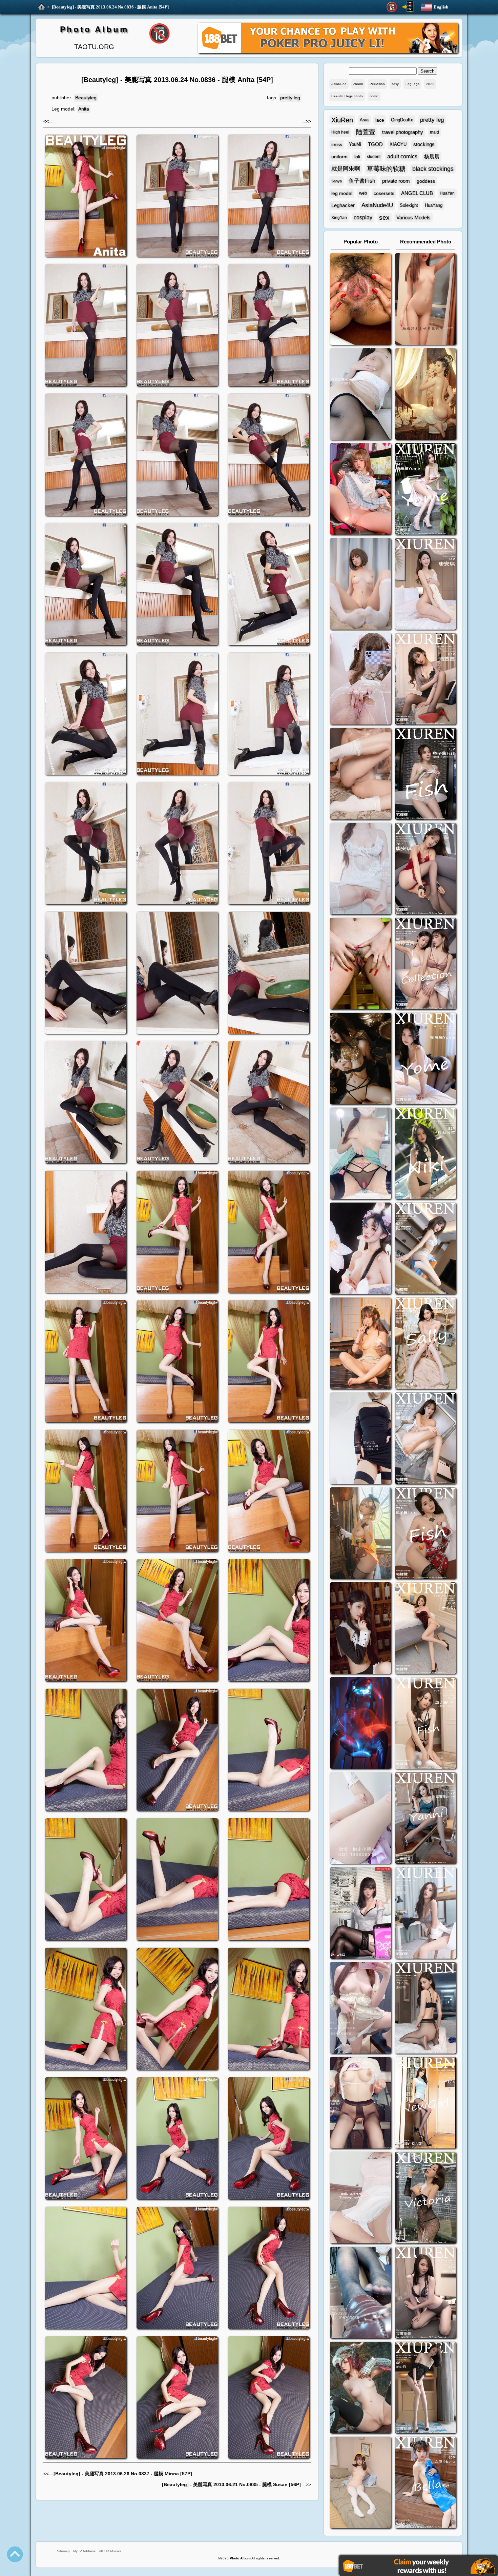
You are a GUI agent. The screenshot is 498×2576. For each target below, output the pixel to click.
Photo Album (94, 29)
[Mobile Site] (408, 7)
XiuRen (342, 120)
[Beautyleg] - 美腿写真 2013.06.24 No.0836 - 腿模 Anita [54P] (110, 7)
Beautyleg (86, 98)
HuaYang (434, 205)
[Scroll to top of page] (15, 2554)
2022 (430, 84)
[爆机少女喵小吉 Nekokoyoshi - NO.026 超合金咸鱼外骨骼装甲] (360, 585)
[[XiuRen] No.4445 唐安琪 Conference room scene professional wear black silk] (426, 1439)
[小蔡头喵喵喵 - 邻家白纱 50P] (360, 869)
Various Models (413, 217)
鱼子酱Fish (362, 181)
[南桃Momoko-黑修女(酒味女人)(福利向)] (360, 1629)
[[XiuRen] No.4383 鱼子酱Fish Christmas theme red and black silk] (426, 1534)
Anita (84, 109)
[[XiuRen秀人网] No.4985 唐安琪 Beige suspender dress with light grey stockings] (426, 585)
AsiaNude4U (377, 205)
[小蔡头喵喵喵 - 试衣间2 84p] (360, 2009)
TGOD (375, 144)
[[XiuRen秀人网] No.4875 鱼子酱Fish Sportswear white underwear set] (426, 775)
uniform (339, 157)
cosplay (363, 217)
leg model (342, 193)
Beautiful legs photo (347, 96)
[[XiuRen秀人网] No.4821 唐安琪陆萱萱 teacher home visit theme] (426, 964)
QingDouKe (402, 120)
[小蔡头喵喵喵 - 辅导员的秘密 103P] (360, 2104)
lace (380, 120)
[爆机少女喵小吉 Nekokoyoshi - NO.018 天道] (426, 395)
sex (384, 217)
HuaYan (447, 193)
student (374, 157)
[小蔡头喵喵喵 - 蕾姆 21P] (360, 1819)
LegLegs (412, 84)
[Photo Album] (41, 7)
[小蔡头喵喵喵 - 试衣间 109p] (360, 2293)
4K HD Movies (110, 2551)
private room (396, 181)
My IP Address (84, 2551)
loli (357, 157)
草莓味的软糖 (386, 169)
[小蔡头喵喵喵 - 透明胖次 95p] (360, 680)
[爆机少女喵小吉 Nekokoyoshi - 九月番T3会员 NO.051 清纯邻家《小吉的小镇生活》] (360, 1344)
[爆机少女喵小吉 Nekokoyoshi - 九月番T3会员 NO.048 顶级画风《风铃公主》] (360, 1059)
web (363, 193)
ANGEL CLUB (417, 193)
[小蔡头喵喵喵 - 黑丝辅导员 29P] (360, 395)
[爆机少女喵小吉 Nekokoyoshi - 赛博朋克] (360, 1724)
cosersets (384, 193)
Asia (364, 120)
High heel (340, 132)
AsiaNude (339, 84)
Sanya (337, 181)
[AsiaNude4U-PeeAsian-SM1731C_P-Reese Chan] (360, 964)
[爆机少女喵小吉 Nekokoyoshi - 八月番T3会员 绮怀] (360, 1249)
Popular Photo (361, 242)
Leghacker (343, 205)
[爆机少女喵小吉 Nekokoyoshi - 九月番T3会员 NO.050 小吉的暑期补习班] (360, 2483)
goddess (426, 181)
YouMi (355, 144)
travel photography (403, 132)
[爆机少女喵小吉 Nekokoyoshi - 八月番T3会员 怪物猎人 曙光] (360, 2388)
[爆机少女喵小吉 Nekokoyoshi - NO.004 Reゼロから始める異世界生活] (360, 775)
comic (374, 96)
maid (434, 132)
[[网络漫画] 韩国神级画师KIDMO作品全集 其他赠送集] (360, 1914)
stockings (424, 144)
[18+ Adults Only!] (392, 7)
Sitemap (63, 2551)
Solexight (409, 205)
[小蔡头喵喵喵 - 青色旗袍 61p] (360, 1154)
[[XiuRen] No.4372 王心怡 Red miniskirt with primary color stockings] (426, 1629)
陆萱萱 (366, 132)
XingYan (339, 218)
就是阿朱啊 (346, 169)
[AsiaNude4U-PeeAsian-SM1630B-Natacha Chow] (360, 300)
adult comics (402, 156)
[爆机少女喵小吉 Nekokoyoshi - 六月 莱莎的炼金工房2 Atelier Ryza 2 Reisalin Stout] (360, 1534)
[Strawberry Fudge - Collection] (426, 300)
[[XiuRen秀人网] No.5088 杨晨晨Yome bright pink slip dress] (426, 490)
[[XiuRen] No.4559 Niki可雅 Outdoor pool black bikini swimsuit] (426, 1154)
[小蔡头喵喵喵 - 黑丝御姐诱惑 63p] (360, 1439)
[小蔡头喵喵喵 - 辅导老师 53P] (360, 2198)
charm (358, 84)
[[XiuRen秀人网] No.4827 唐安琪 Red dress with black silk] (426, 869)
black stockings (433, 169)
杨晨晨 (432, 156)
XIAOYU (398, 144)
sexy (395, 84)
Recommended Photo (426, 242)
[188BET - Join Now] (328, 52)
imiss (337, 144)
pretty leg (290, 98)
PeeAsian (377, 84)
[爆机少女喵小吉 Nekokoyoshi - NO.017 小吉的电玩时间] (360, 490)
